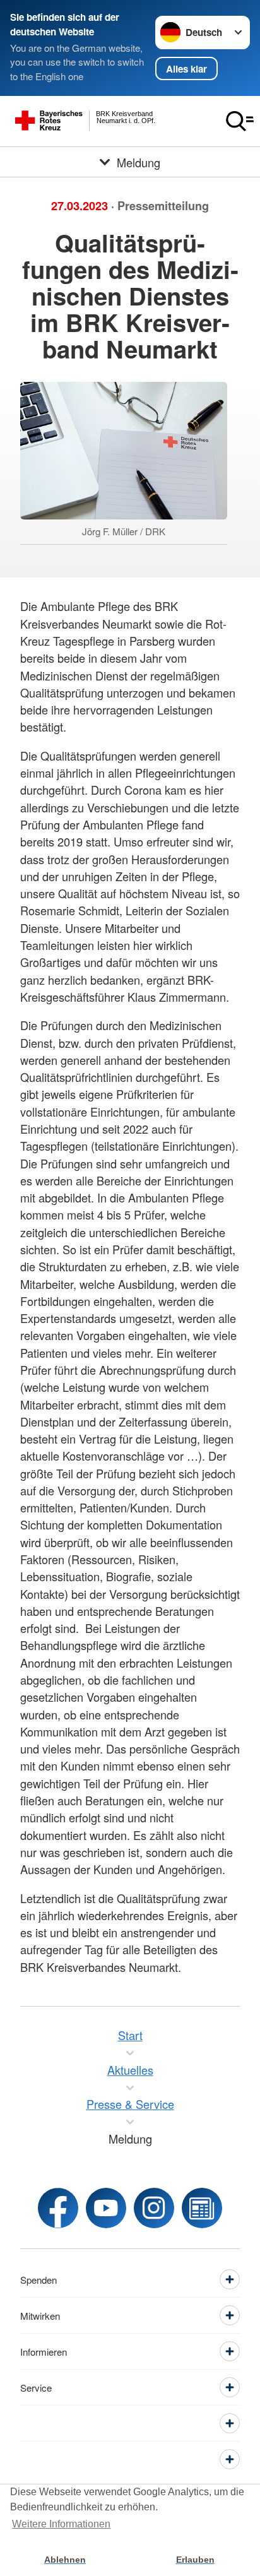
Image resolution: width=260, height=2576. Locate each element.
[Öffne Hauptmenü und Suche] (240, 121)
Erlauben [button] (195, 2560)
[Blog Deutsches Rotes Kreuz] (202, 2208)
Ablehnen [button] (65, 2560)
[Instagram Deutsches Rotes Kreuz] (154, 2208)
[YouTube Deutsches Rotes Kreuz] (106, 2208)
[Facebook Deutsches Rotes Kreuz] (58, 2208)
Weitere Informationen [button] (61, 2524)
